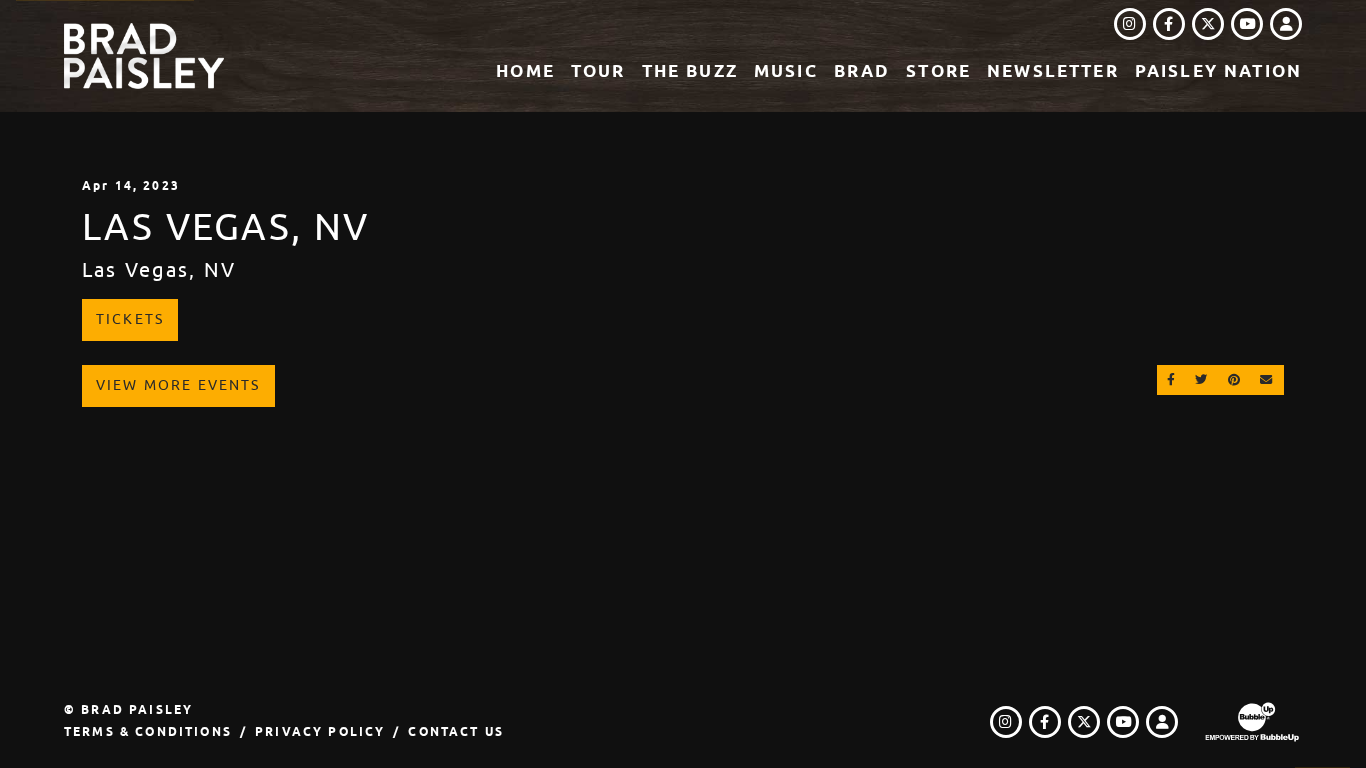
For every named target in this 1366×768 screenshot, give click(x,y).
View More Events (178, 385)
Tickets (130, 319)
